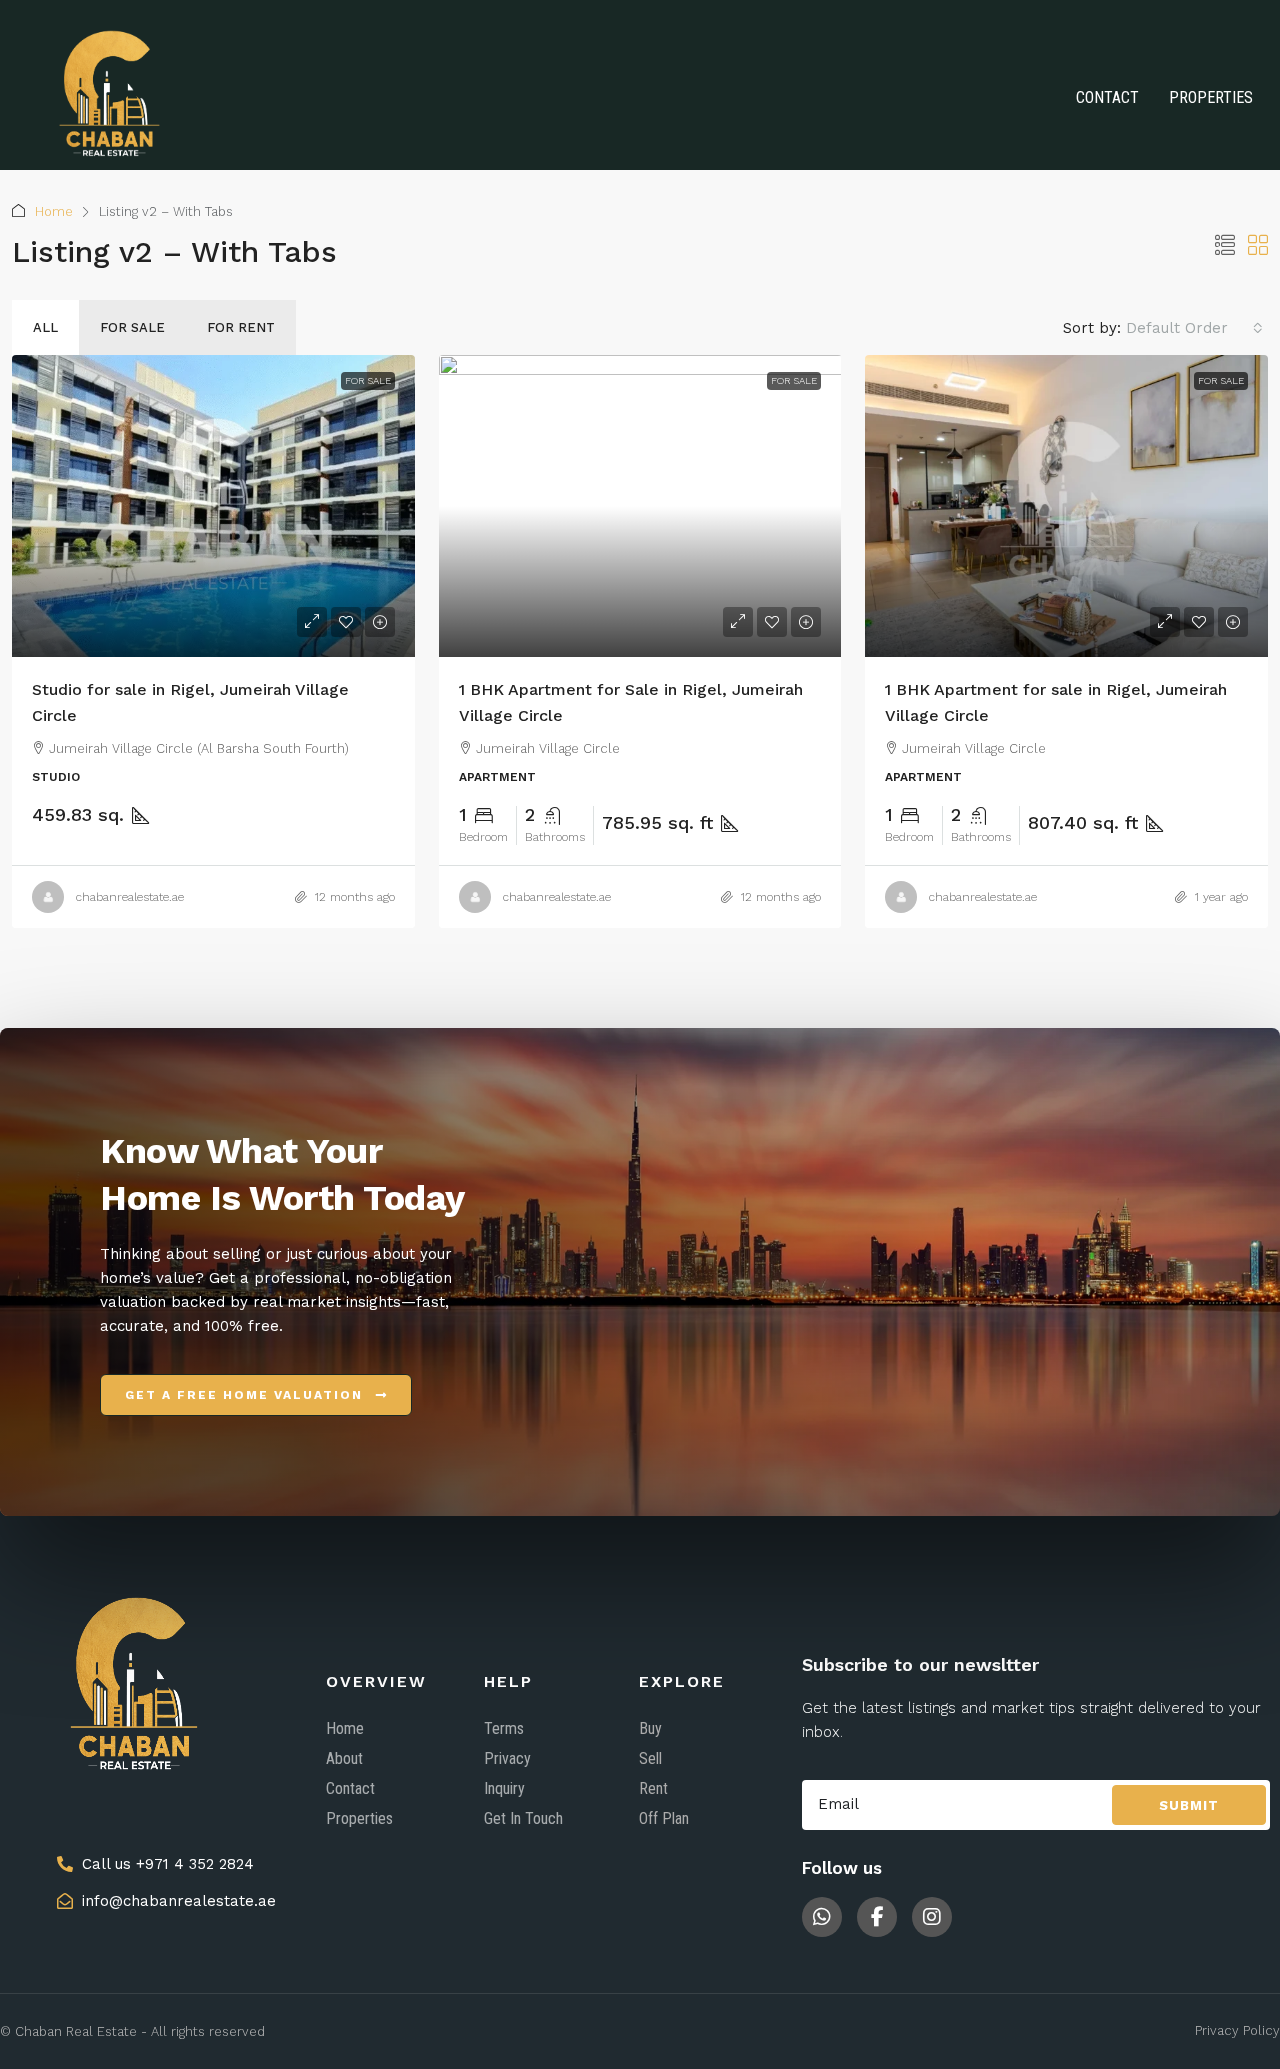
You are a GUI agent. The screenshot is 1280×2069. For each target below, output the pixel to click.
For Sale (368, 380)
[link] (213, 506)
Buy (650, 1728)
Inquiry (504, 1788)
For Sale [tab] (132, 327)
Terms (504, 1728)
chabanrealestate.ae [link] (130, 897)
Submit (1189, 1805)
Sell (650, 1758)
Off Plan (664, 1818)
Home (54, 211)
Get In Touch (523, 1818)
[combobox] (1194, 328)
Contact (1107, 97)
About (344, 1758)
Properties (1211, 97)
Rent (653, 1788)
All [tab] (45, 327)
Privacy (507, 1758)
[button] (1225, 246)
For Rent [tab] (241, 327)
